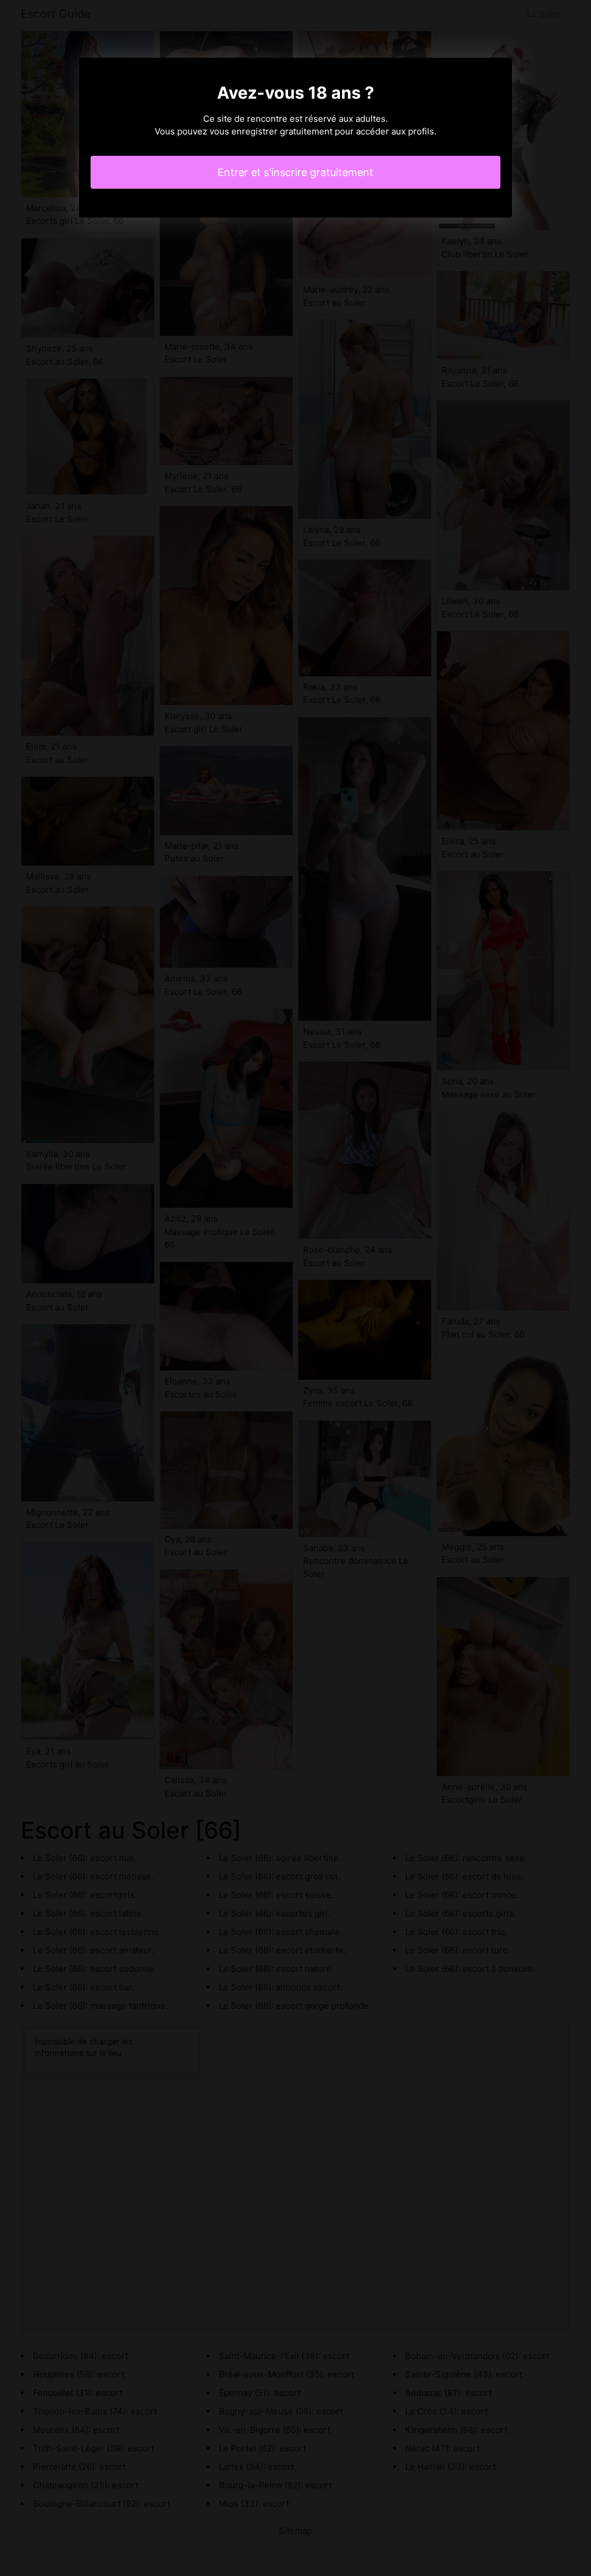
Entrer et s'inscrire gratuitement (295, 172)
